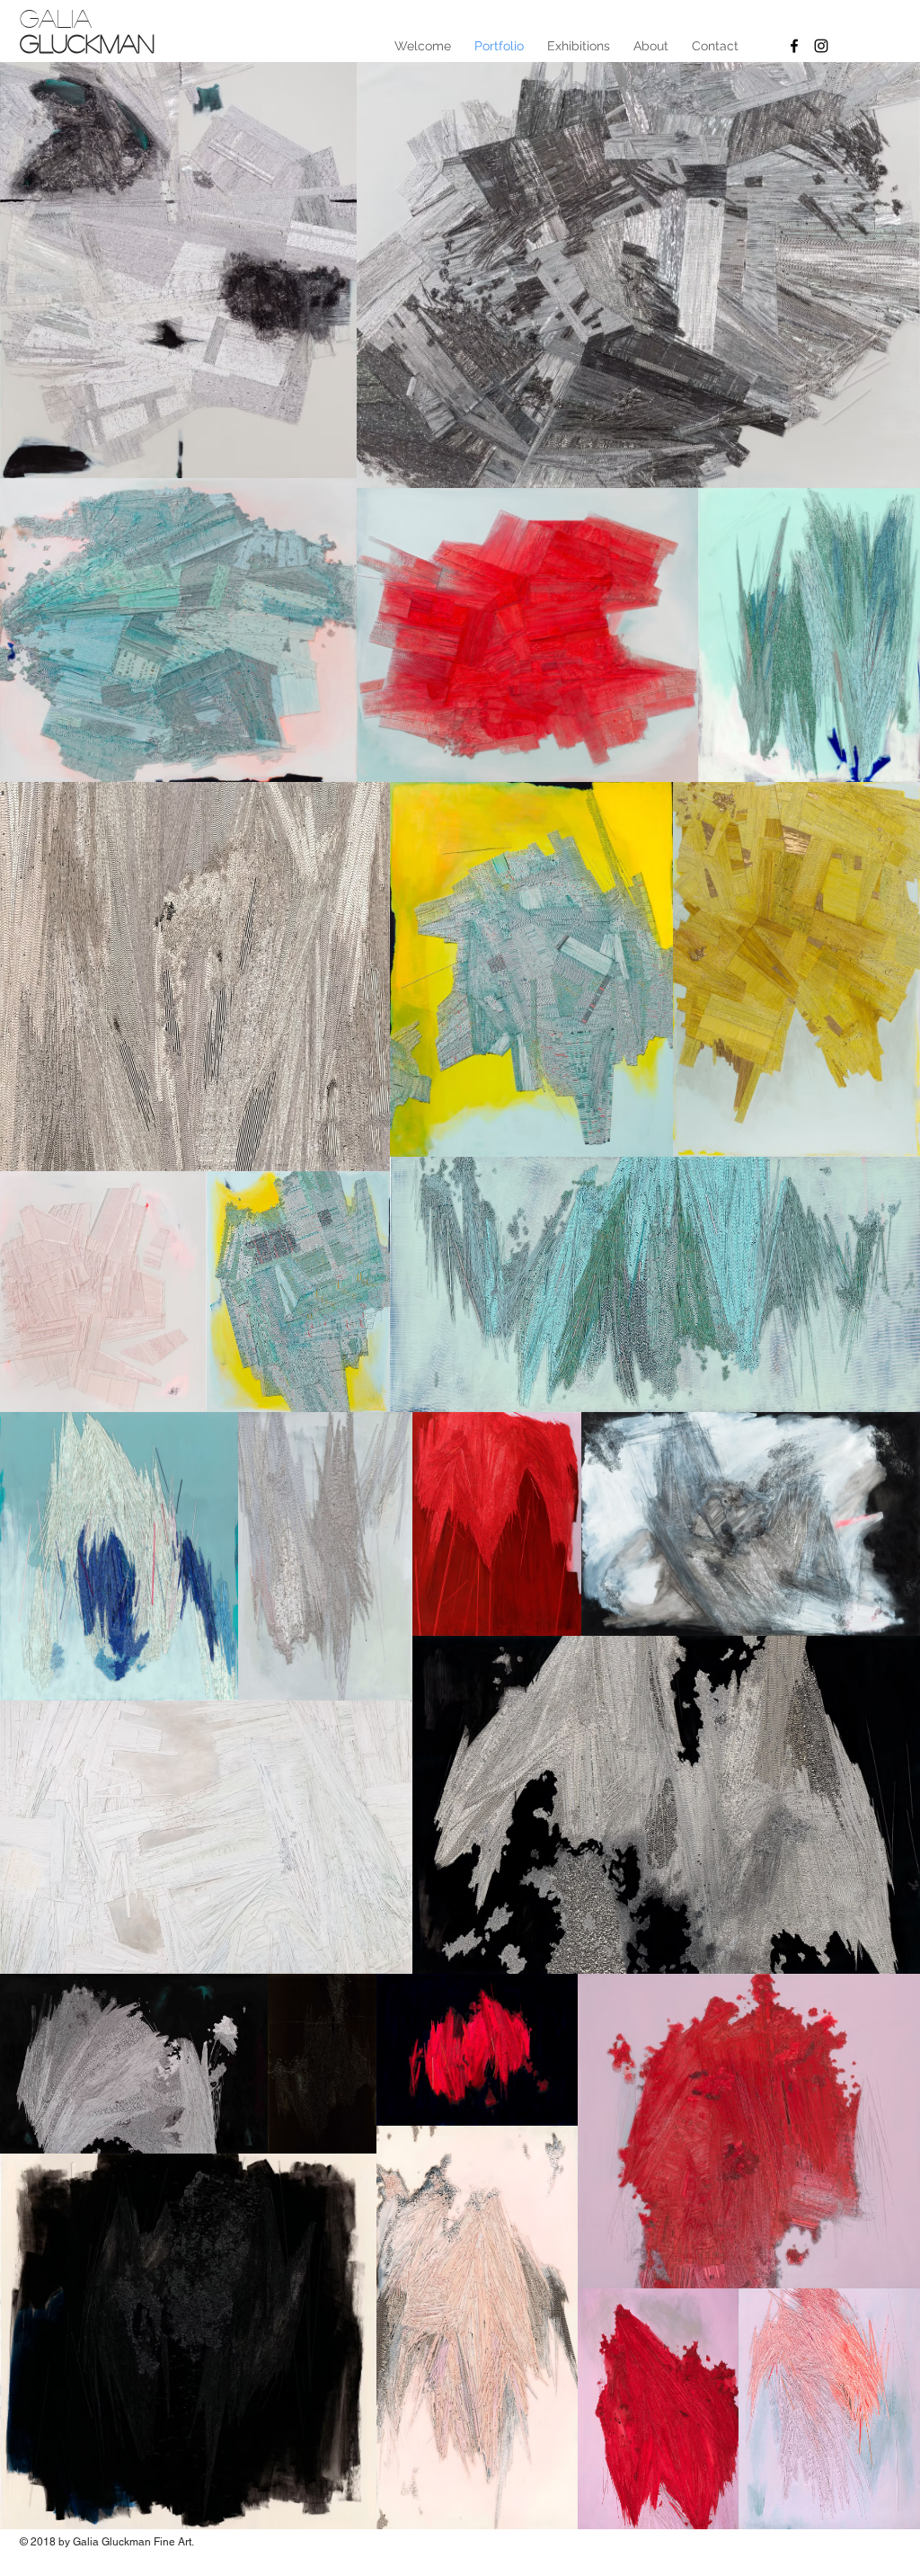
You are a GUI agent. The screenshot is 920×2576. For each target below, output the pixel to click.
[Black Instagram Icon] (821, 46)
